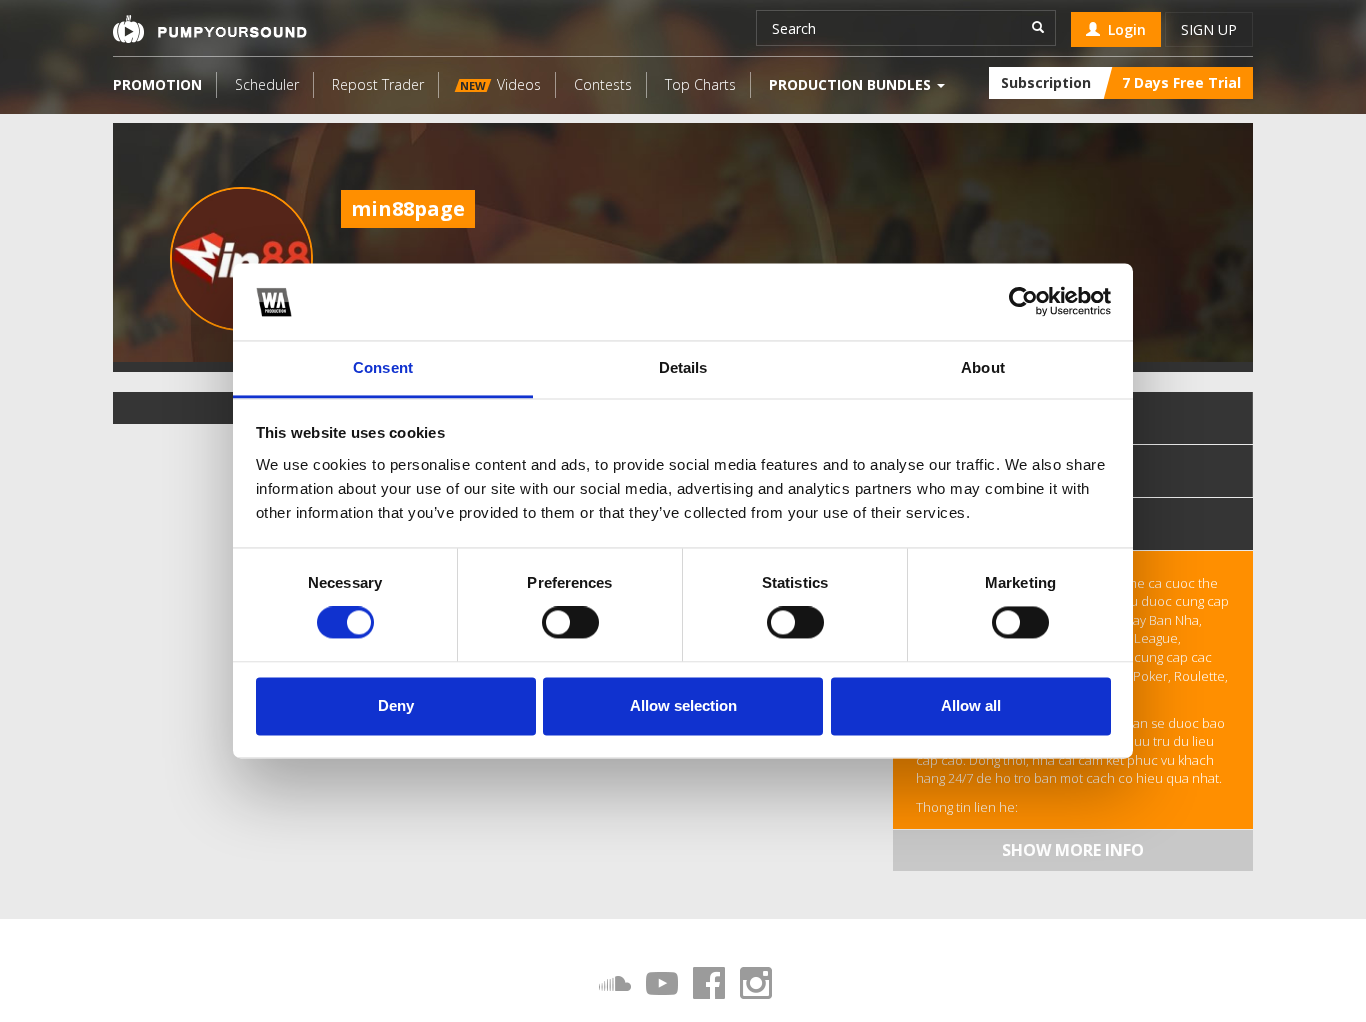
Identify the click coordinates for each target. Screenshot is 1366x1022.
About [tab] (983, 367)
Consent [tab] (383, 367)
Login (1123, 29)
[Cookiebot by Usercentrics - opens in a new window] (1023, 302)
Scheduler (267, 84)
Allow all (971, 705)
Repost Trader (378, 84)
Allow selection (683, 705)
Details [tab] (683, 367)
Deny (396, 705)
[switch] (570, 623)
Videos (500, 84)
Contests (603, 84)
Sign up (1209, 29)
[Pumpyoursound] (210, 29)
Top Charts (700, 84)
